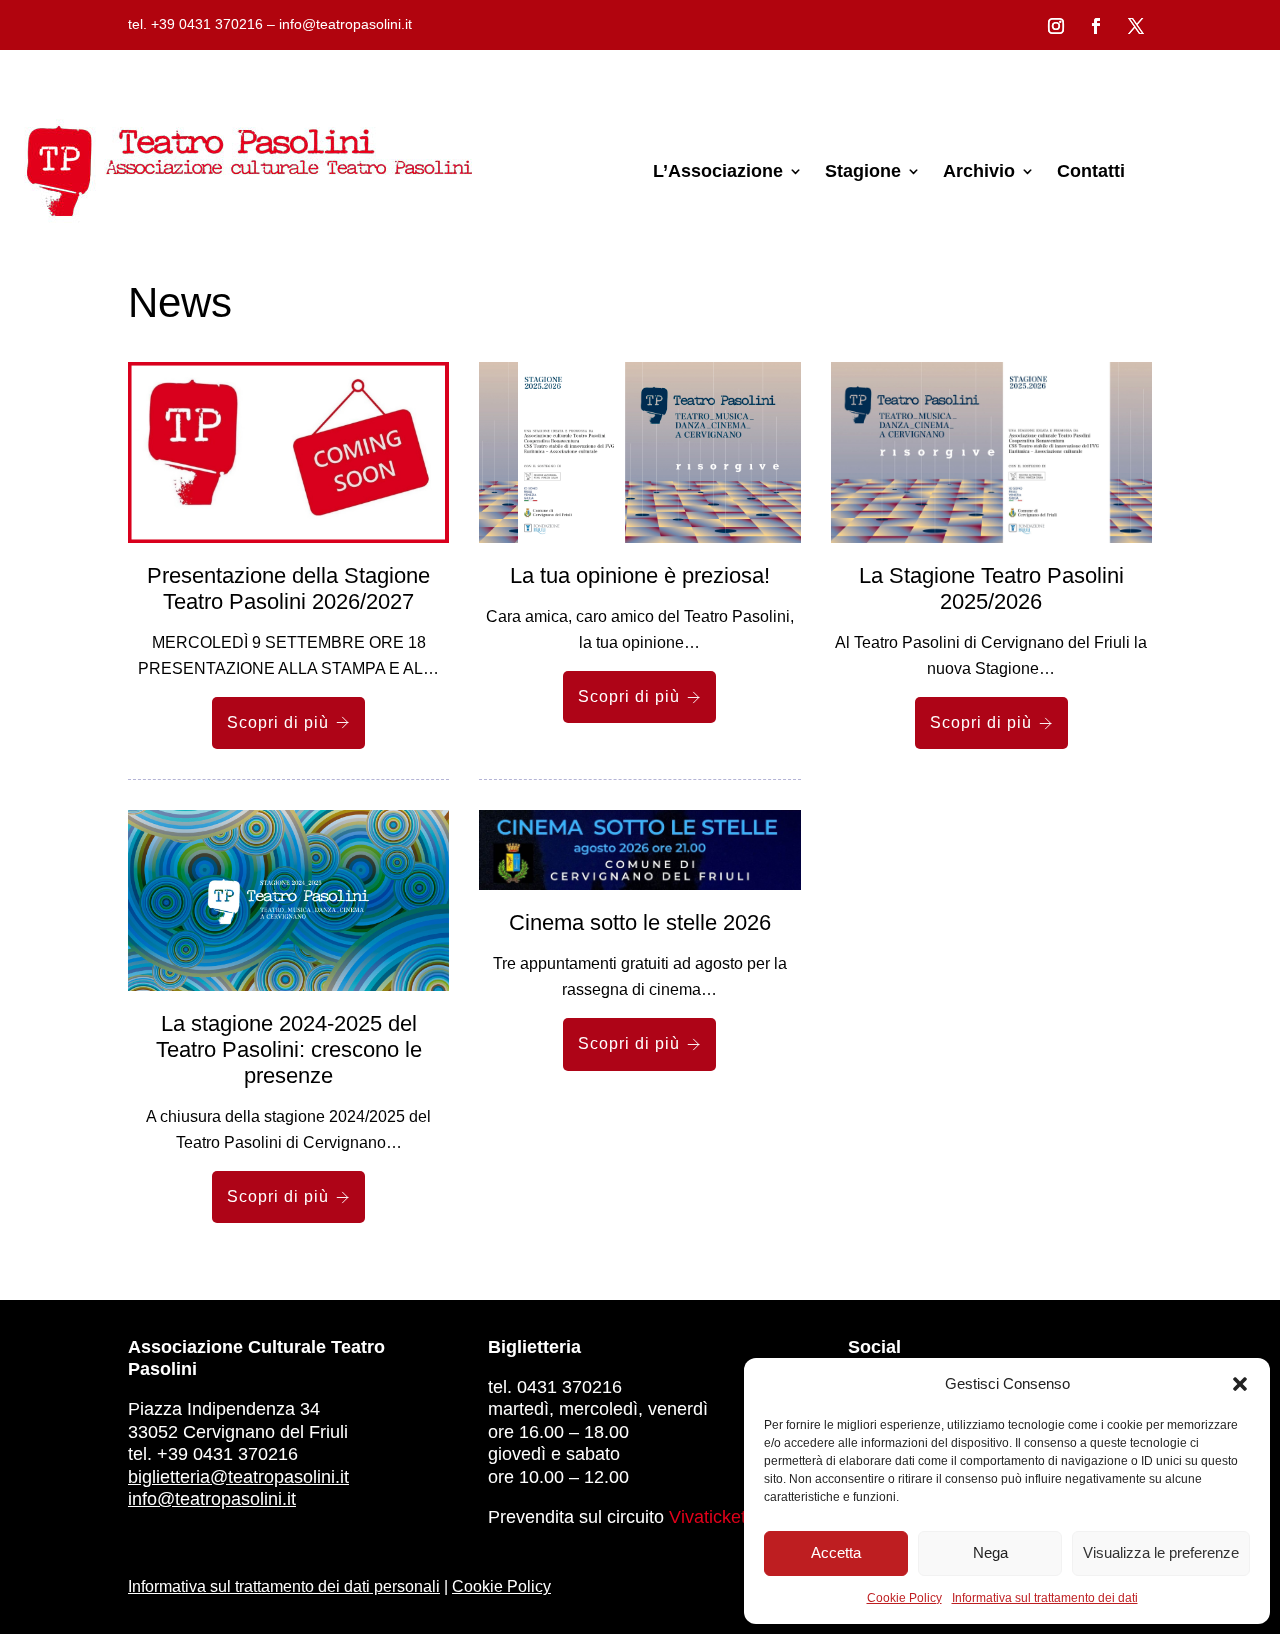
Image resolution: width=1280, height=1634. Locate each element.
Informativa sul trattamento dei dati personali (284, 1586)
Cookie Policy (904, 1598)
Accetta (836, 1552)
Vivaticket (707, 1517)
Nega (990, 1552)
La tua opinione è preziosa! (640, 575)
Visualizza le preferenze (1161, 1552)
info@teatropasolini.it (212, 1499)
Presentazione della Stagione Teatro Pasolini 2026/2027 (288, 588)
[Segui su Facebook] (1096, 26)
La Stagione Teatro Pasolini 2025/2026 (991, 588)
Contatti (1091, 171)
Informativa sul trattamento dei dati (1045, 1598)
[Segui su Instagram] (1056, 26)
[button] (1240, 1384)
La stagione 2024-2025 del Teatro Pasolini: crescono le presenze (289, 1049)
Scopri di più (278, 722)
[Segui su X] (1136, 26)
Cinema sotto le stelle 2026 (640, 922)
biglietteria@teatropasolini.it (238, 1477)
